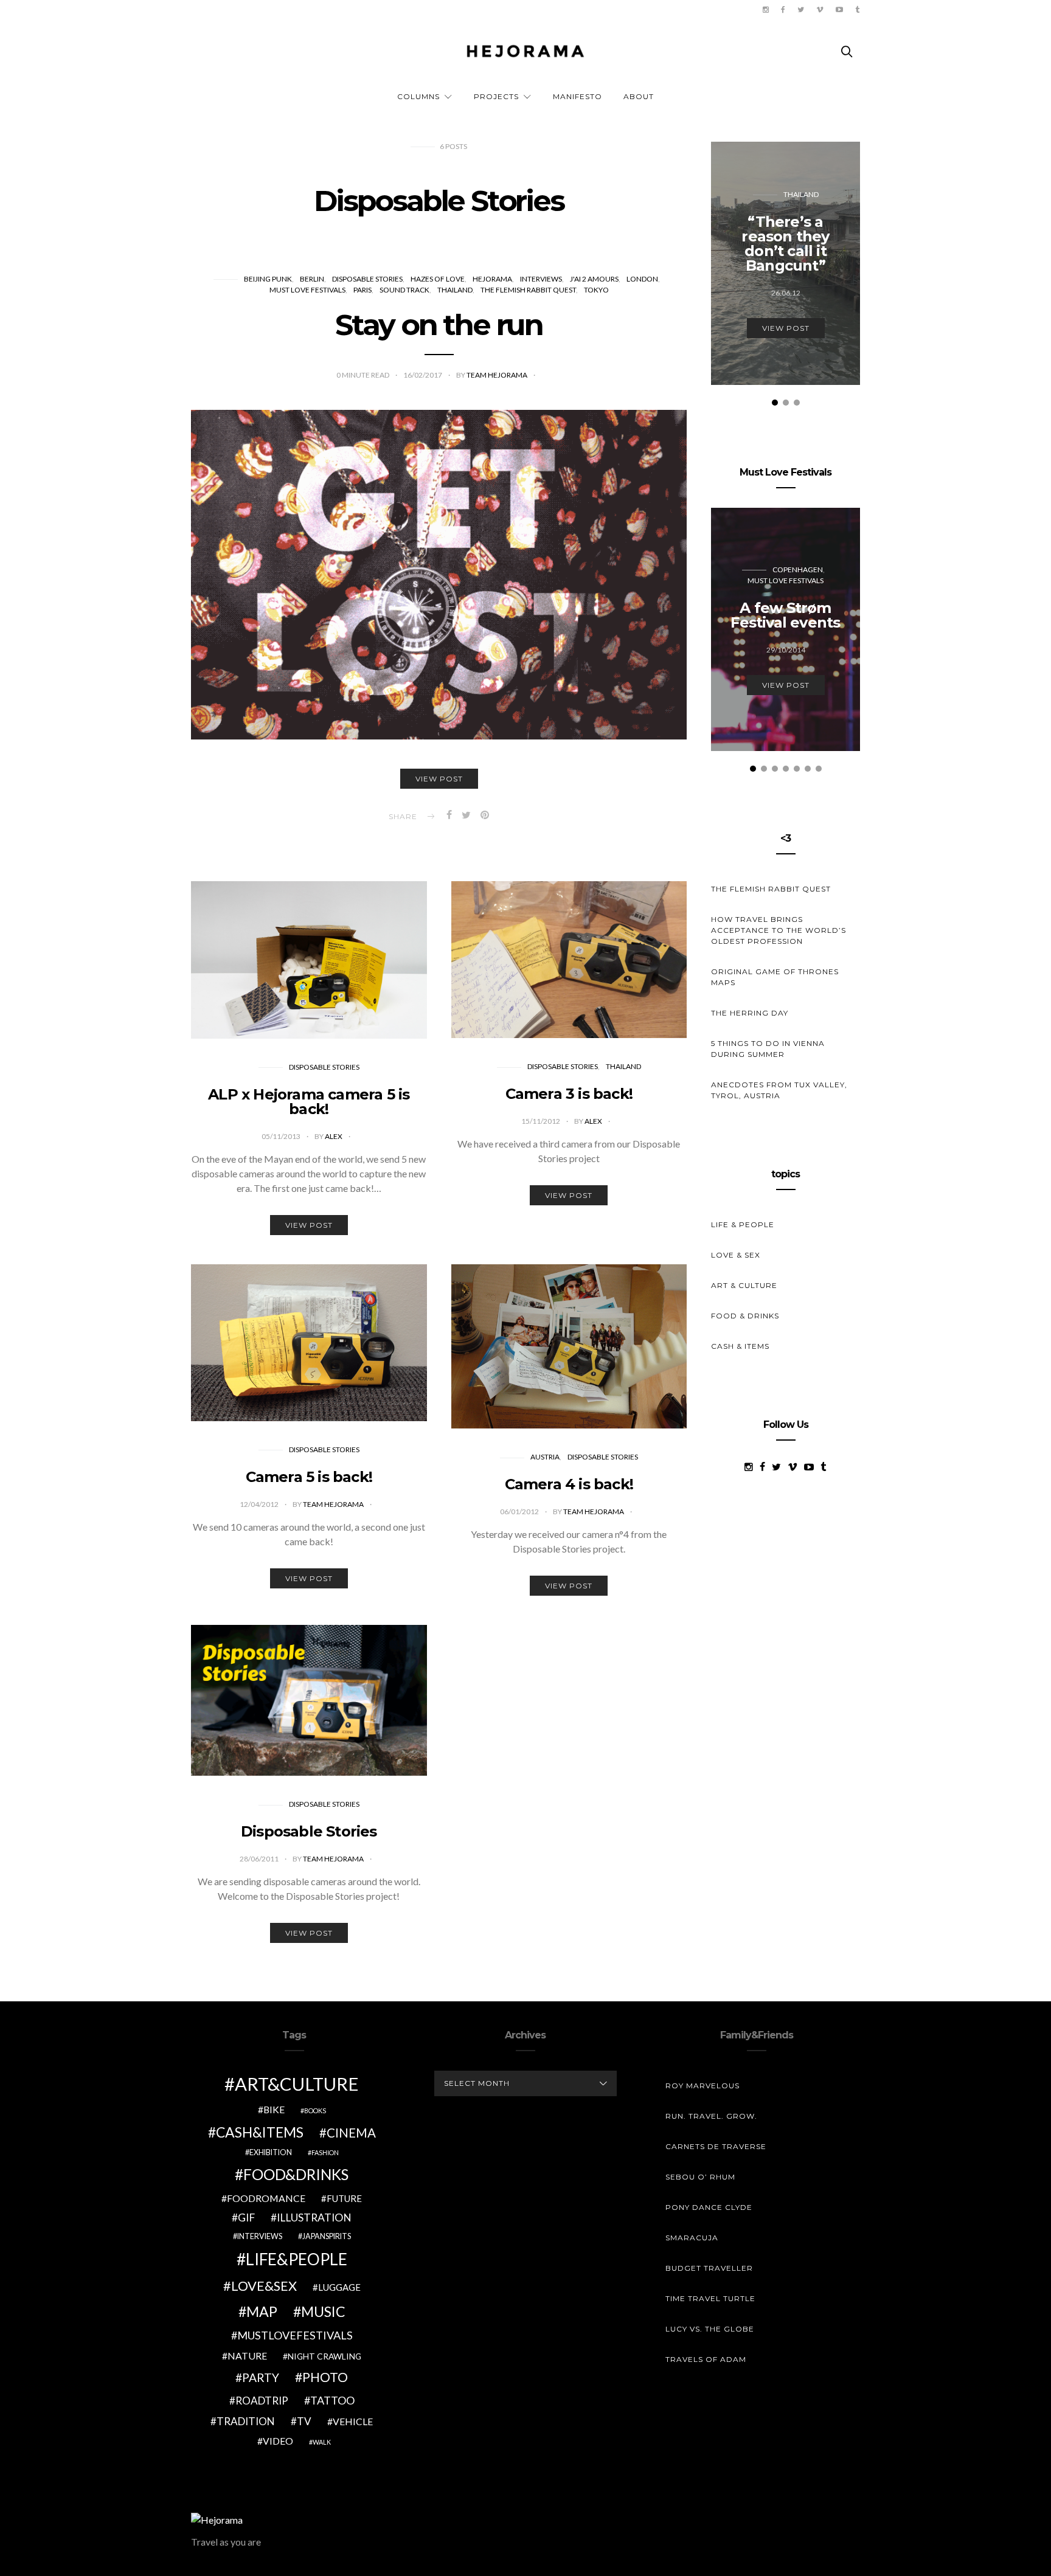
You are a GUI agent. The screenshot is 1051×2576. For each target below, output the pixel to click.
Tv (304, 2421)
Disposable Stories (367, 279)
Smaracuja (692, 2238)
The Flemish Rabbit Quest (528, 290)
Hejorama (492, 279)
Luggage (339, 2287)
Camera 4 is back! (569, 1484)
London (642, 279)
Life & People (743, 1224)
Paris (362, 290)
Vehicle (353, 2421)
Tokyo (596, 290)
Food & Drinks (745, 1316)
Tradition (246, 2421)
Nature (247, 2356)
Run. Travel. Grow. (711, 2116)
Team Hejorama (498, 375)
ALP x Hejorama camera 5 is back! (309, 1102)
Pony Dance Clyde (709, 2207)
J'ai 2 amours (594, 279)
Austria (545, 1457)
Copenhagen (798, 570)
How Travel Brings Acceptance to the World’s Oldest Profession (779, 930)
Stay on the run (439, 325)
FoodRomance (266, 2198)
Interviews (541, 279)
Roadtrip (262, 2401)
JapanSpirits (327, 2236)
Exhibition (271, 2152)
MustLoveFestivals (295, 2335)
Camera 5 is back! (309, 1477)
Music (323, 2311)
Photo (325, 2377)
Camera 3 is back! (569, 1094)
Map (262, 2311)
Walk (322, 2442)
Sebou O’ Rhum (700, 2177)
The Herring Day (750, 1013)
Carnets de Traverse (716, 2146)
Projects (496, 96)
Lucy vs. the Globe (710, 2329)
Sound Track (404, 290)
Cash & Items (740, 1346)
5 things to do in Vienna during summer (768, 1049)
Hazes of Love (438, 279)
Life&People (297, 2259)
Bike (274, 2109)
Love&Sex (264, 2286)
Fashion (325, 2152)
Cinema (351, 2133)
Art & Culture (744, 1285)
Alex (334, 1136)
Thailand (455, 290)
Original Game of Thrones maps (775, 977)
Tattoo (332, 2400)
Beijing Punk (268, 279)
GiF (246, 2218)
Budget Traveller (709, 2268)
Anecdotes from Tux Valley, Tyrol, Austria (779, 1090)
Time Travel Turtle (710, 2298)
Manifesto (578, 96)
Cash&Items (260, 2132)
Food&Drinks (296, 2174)
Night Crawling (324, 2356)
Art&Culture (297, 2084)
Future (344, 2198)
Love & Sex (736, 1255)
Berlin (312, 279)
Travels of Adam (706, 2359)
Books (315, 2110)
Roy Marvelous (702, 2086)
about (639, 96)
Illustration (314, 2218)
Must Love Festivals (307, 290)
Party (261, 2377)
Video (278, 2441)
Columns (418, 96)
